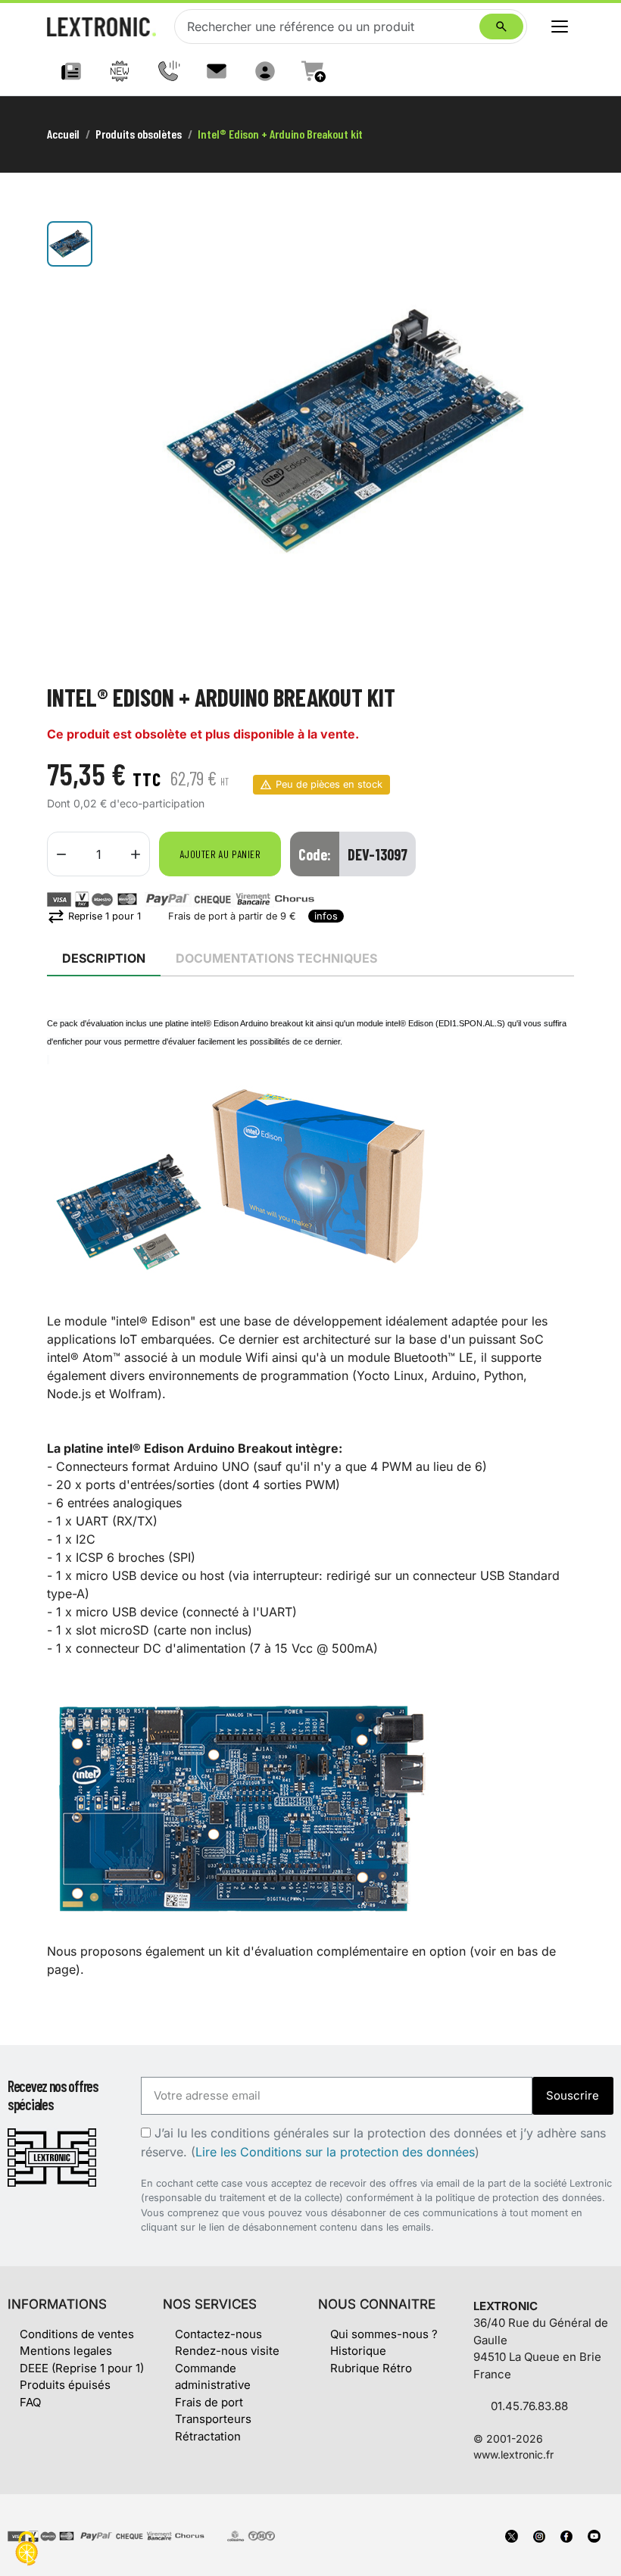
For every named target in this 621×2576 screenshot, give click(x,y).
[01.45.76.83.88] (168, 71)
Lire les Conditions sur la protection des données (335, 2152)
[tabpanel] (310, 1496)
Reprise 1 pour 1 (94, 916)
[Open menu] (560, 27)
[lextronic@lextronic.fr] (217, 71)
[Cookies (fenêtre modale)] (27, 2550)
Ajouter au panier (220, 854)
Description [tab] (104, 958)
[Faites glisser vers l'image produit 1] (70, 244)
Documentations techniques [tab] (276, 958)
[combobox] (330, 27)
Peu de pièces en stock (329, 784)
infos (326, 916)
